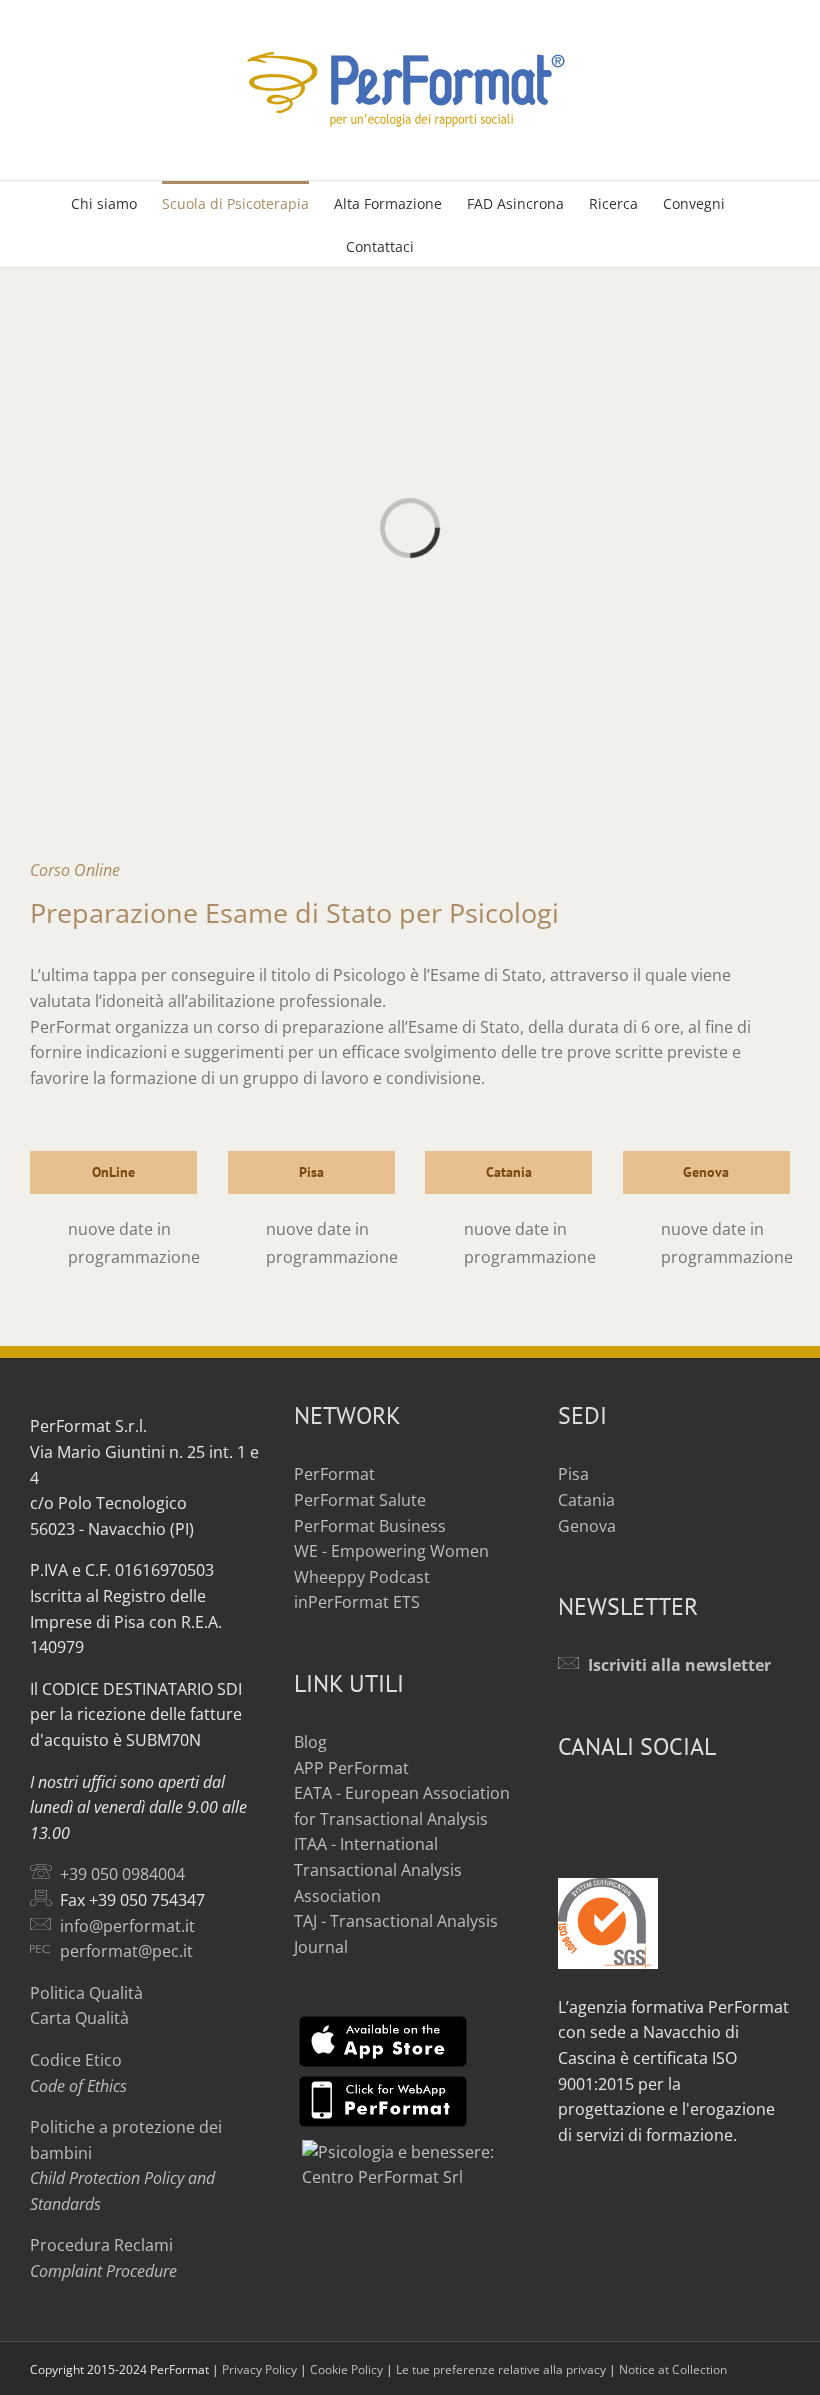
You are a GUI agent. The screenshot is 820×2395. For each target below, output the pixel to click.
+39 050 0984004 (122, 1874)
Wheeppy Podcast (362, 1577)
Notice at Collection (673, 2369)
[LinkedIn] (659, 1804)
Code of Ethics (78, 2086)
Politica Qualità (86, 1993)
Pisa (573, 1474)
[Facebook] (566, 1804)
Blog (310, 1742)
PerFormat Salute (360, 1500)
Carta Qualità (79, 2018)
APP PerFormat (351, 1768)
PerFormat (334, 1474)
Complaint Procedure (103, 2271)
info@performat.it (127, 1926)
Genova (587, 1526)
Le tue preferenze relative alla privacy (501, 2369)
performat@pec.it (126, 1951)
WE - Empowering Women (391, 1551)
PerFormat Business (370, 1526)
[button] (444, 245)
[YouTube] (597, 1804)
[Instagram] (628, 1804)
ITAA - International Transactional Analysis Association (378, 1869)
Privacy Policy (259, 2369)
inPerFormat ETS (357, 1602)
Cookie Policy (346, 2369)
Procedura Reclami (101, 2245)
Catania (586, 1500)
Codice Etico (76, 2060)
